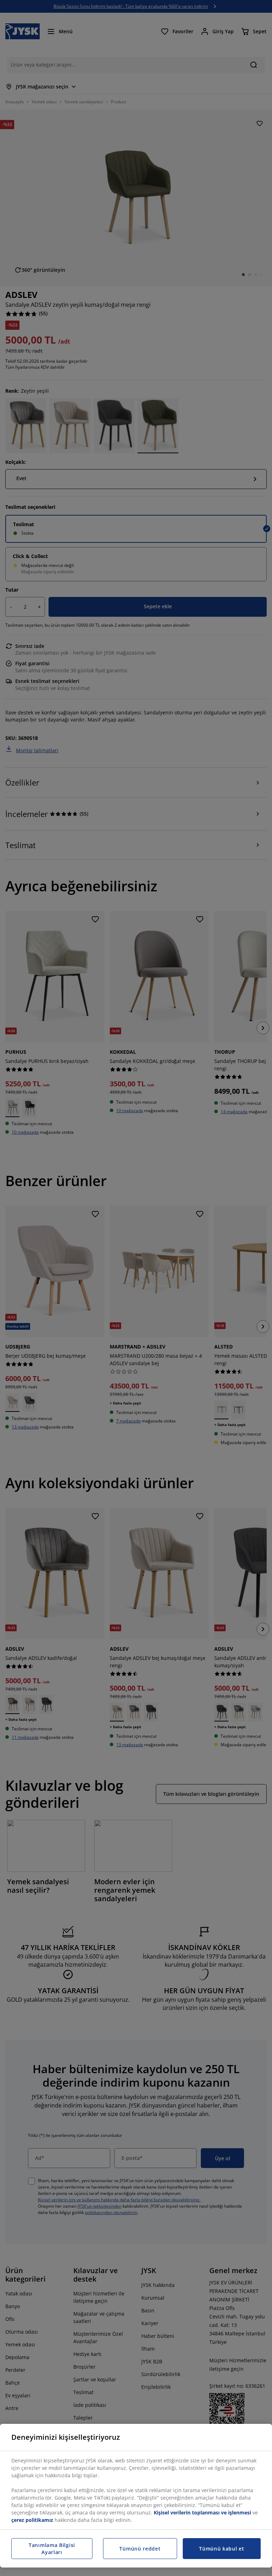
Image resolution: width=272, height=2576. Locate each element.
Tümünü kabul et (222, 2549)
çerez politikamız (32, 2520)
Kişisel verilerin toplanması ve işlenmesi (202, 2512)
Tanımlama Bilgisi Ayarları (52, 2549)
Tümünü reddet (140, 2549)
